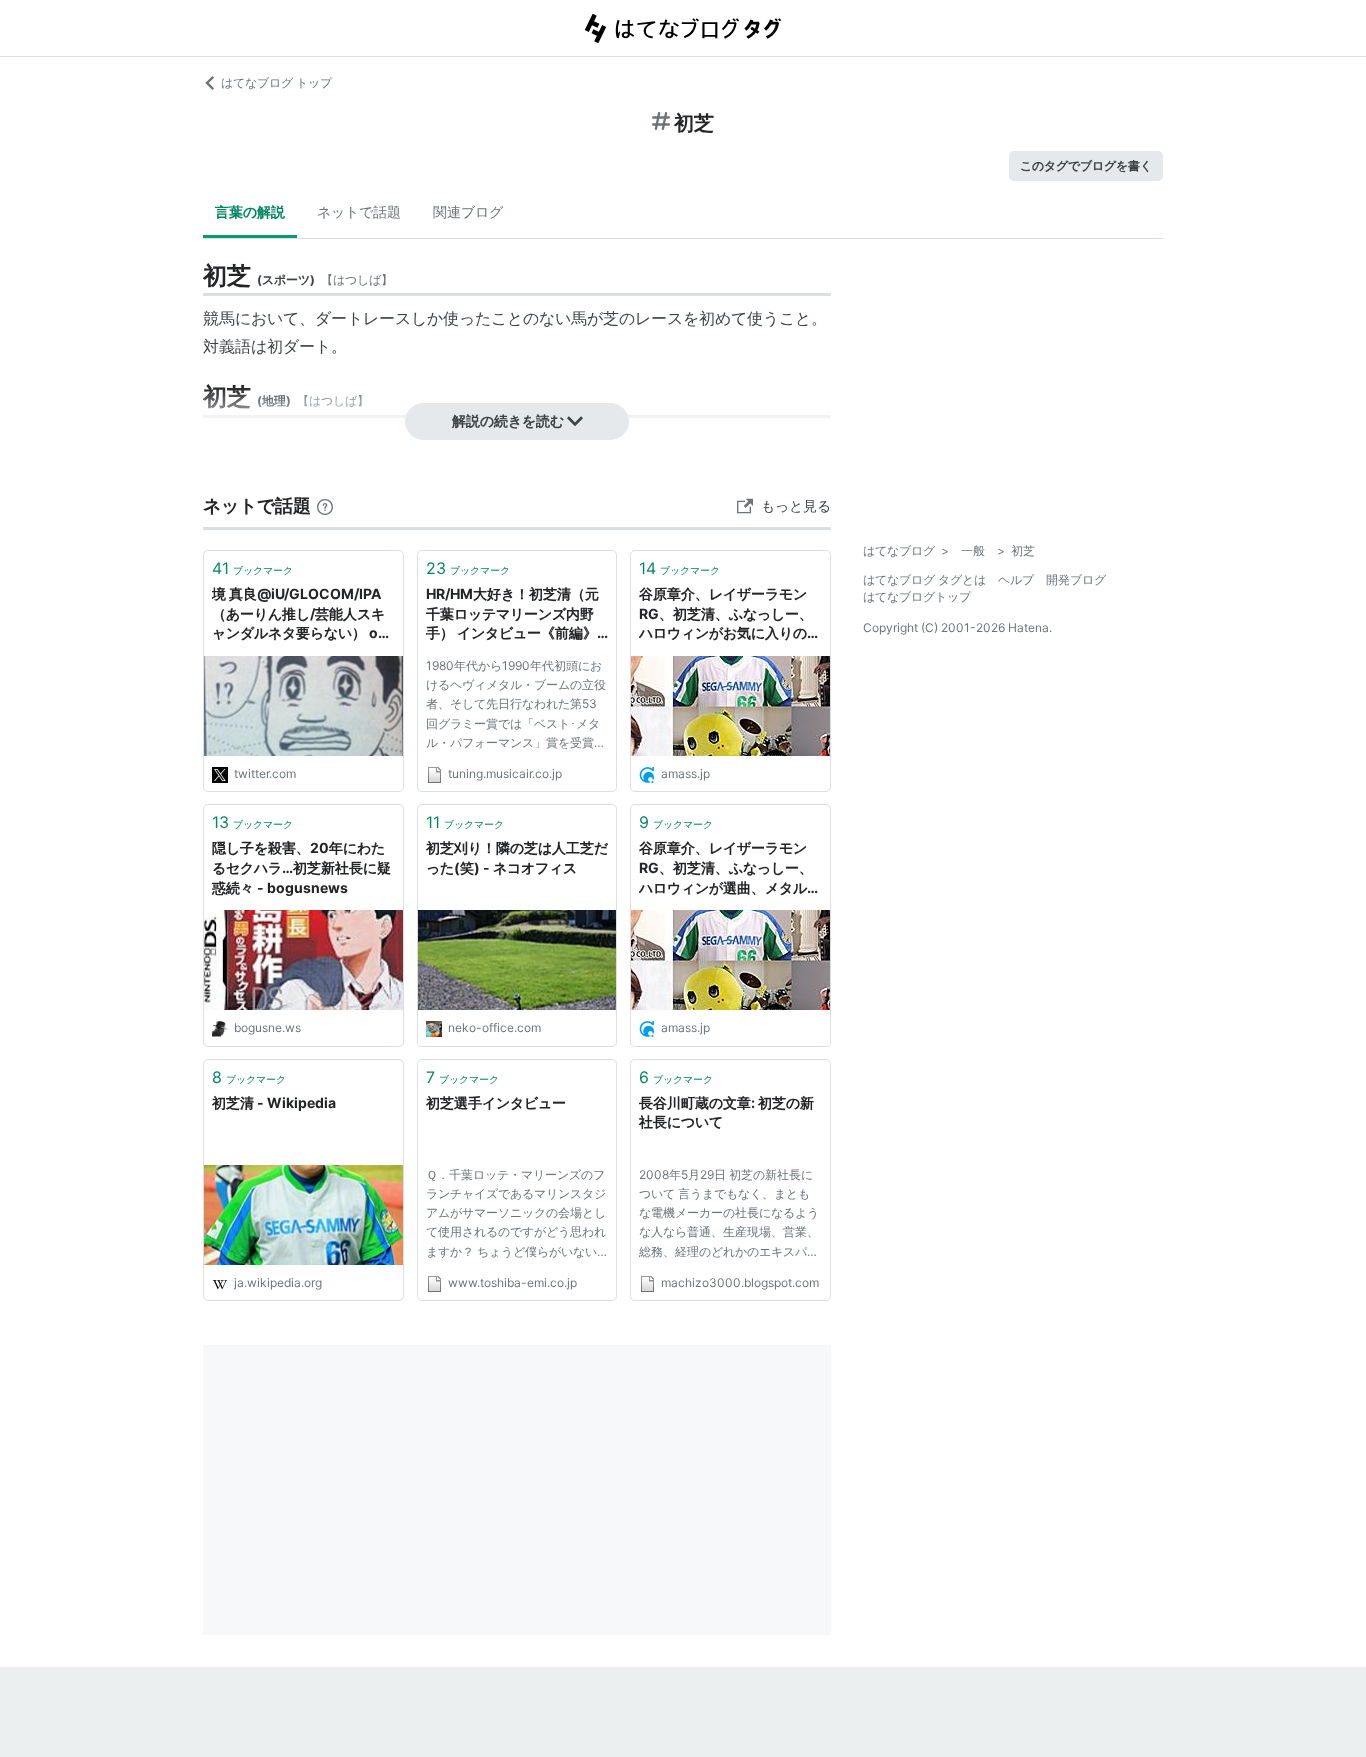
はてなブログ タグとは (924, 579)
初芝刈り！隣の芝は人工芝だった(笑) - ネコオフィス (517, 857)
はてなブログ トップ (276, 82)
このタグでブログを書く (1086, 165)
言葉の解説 (250, 211)
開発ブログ (1076, 579)
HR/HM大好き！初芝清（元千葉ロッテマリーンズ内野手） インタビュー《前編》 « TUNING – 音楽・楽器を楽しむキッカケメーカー (514, 614)
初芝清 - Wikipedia (274, 1102)
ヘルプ (1016, 579)
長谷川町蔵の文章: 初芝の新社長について (726, 1112)
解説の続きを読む (508, 420)
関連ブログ (468, 211)
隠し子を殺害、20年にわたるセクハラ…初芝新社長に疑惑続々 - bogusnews (301, 867)
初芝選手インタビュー (496, 1102)
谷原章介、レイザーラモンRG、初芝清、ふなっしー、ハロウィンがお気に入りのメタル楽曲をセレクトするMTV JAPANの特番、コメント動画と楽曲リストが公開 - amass (730, 614)
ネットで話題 (359, 211)
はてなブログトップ (917, 596)
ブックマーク (252, 568)
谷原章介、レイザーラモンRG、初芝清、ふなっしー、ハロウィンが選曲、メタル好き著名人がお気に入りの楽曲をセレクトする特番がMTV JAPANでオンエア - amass (730, 868)
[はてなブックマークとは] (325, 505)
